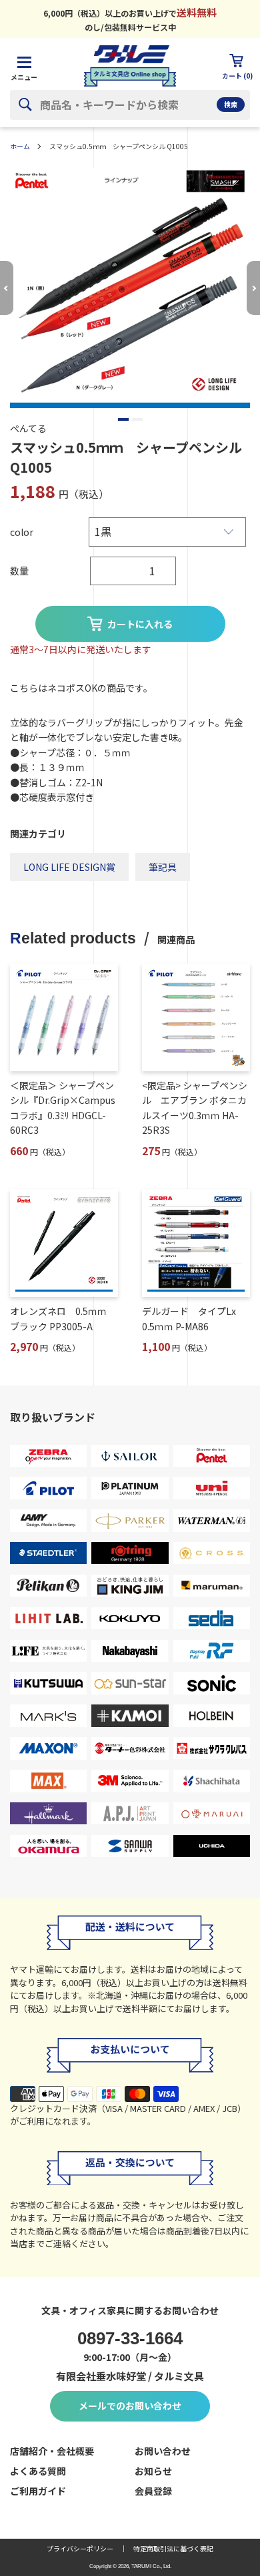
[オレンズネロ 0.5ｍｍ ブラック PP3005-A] (64, 1243)
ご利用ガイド (38, 2491)
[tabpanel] (130, 288)
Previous (7, 288)
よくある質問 (38, 2471)
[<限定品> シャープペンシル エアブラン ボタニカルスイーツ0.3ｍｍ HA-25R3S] (196, 1017)
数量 (19, 571)
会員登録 (153, 2491)
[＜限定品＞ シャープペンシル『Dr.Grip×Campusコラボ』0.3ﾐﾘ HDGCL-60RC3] (64, 1017)
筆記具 (163, 867)
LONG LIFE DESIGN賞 (69, 867)
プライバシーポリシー (80, 2548)
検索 (231, 104)
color (22, 532)
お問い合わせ (163, 2451)
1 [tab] (123, 419)
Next (253, 288)
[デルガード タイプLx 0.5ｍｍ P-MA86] (196, 1243)
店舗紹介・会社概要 (52, 2451)
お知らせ (153, 2471)
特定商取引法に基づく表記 (173, 2548)
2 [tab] (137, 419)
